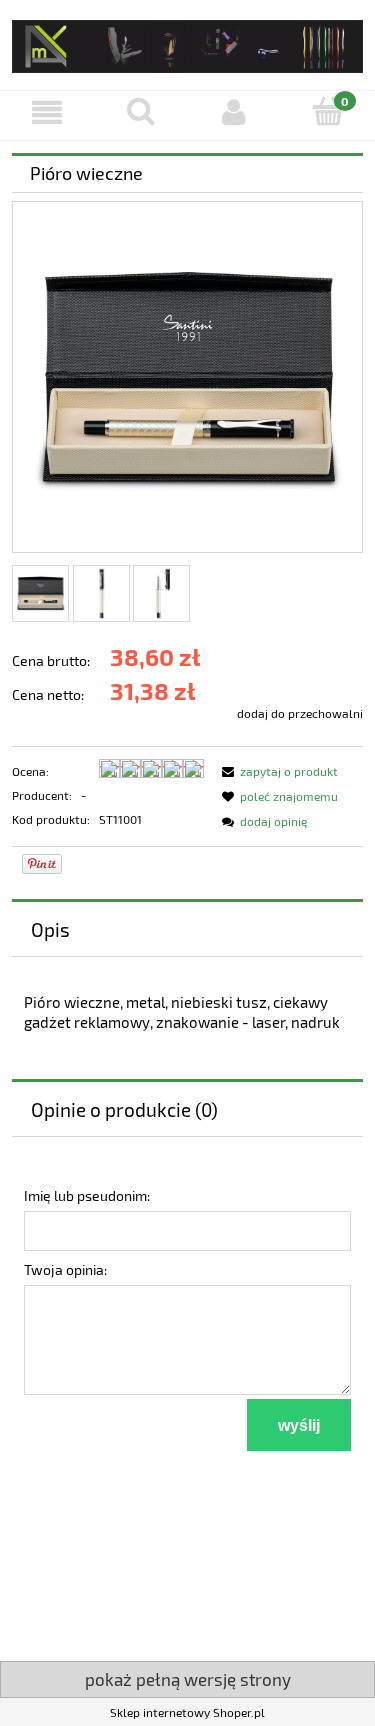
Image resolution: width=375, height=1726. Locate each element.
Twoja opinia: (65, 1269)
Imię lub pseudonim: (87, 1195)
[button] (47, 112)
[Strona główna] (187, 42)
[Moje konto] (235, 112)
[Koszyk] (328, 111)
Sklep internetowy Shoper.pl (187, 1712)
